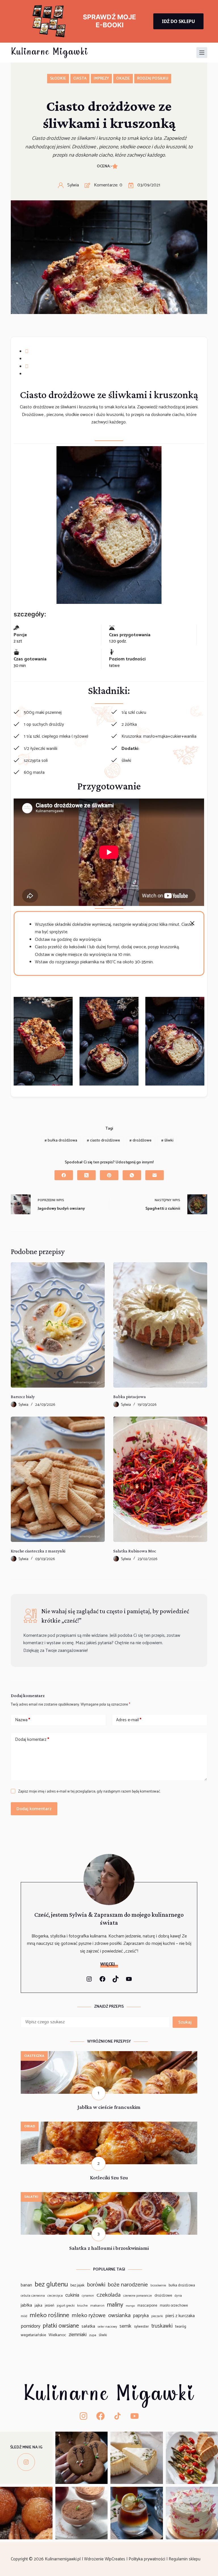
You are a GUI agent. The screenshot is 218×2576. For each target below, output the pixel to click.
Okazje (123, 79)
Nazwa (23, 1720)
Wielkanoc (57, 2335)
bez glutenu (51, 2285)
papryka (141, 2316)
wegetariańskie (33, 2335)
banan (26, 2285)
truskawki (162, 2326)
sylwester (141, 2327)
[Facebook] (64, 1175)
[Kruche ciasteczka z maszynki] (58, 1479)
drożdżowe (141, 1141)
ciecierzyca (55, 2296)
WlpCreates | (117, 2559)
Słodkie (58, 79)
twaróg (181, 2326)
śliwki (167, 1141)
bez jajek (77, 2285)
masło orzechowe (174, 2306)
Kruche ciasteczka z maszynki (38, 1551)
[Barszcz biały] (58, 1325)
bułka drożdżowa (61, 1141)
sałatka (88, 2326)
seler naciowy (107, 2327)
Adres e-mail (129, 1720)
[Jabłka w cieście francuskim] (109, 2055)
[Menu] (202, 53)
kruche (82, 2306)
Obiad (30, 2126)
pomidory (31, 2326)
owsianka (119, 2315)
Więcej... (109, 1964)
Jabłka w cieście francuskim (109, 2107)
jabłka (26, 2305)
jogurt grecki (66, 2306)
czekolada (109, 2295)
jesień (50, 2305)
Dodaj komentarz (32, 1740)
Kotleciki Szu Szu (109, 2177)
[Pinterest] (109, 1175)
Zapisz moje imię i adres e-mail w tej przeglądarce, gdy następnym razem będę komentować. (89, 1792)
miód (24, 2316)
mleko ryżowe (89, 2315)
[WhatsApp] (132, 1175)
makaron (97, 2306)
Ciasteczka (34, 2056)
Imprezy (101, 79)
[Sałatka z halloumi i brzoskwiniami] (109, 2196)
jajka (38, 2305)
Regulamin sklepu (185, 2559)
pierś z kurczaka (180, 2316)
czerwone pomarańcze (138, 2296)
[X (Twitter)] (86, 1175)
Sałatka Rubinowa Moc (135, 1551)
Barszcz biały (23, 1397)
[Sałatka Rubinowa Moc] (160, 1479)
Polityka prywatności (147, 2559)
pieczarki (157, 2316)
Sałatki (31, 2197)
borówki (96, 2285)
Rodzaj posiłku (153, 79)
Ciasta (80, 79)
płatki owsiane (61, 2326)
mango (130, 2306)
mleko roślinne (50, 2315)
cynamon (88, 2296)
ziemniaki (78, 2335)
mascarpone (147, 2306)
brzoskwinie (158, 2286)
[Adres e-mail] (155, 1175)
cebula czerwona (33, 2296)
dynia (178, 2296)
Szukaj (185, 2022)
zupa (93, 2335)
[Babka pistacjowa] (160, 1325)
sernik (125, 2326)
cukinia (72, 2295)
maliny (115, 2305)
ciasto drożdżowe (103, 1141)
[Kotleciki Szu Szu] (109, 2125)
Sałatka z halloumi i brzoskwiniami (109, 2248)
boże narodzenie (128, 2285)
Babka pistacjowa (130, 1397)
